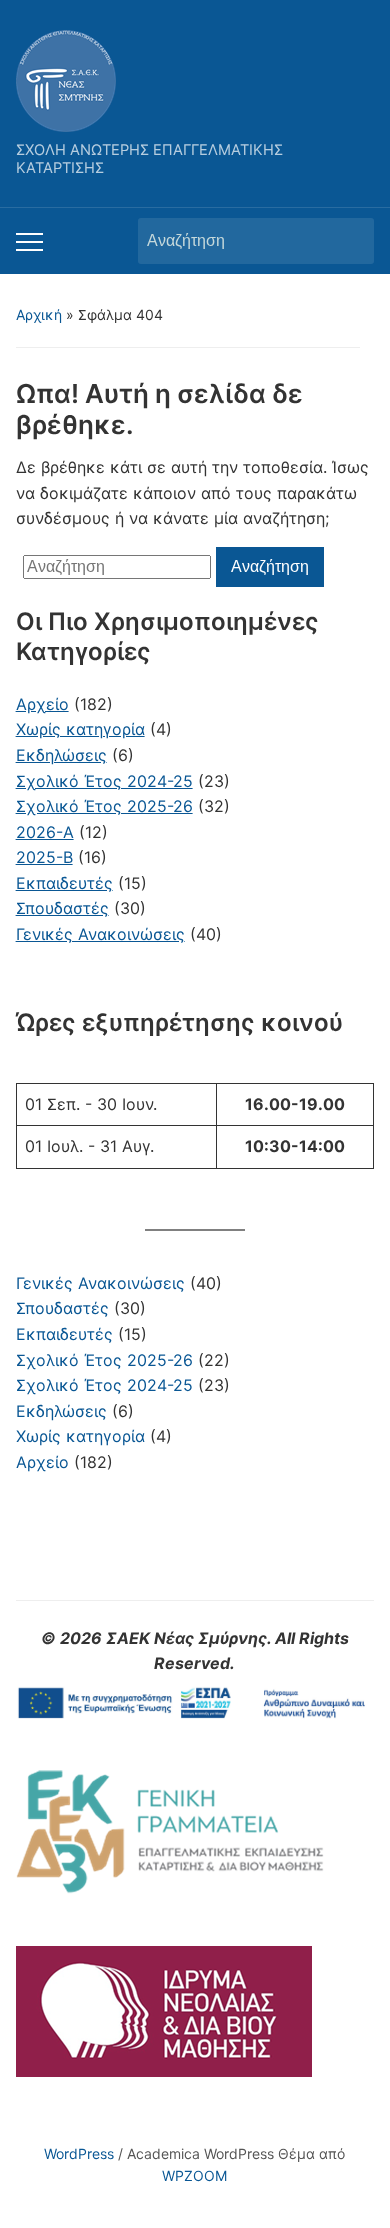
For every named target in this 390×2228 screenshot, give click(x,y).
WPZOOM (194, 2175)
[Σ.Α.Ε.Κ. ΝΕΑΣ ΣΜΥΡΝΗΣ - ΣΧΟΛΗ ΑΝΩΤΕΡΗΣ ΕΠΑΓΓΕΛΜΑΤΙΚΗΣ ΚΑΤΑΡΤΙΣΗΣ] (66, 79)
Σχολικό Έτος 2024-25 (104, 1385)
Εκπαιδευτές (64, 1334)
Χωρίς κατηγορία (80, 1436)
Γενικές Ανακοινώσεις (100, 1283)
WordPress (79, 2153)
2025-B (44, 857)
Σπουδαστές (62, 1308)
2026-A (45, 832)
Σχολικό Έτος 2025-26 (104, 1360)
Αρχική (39, 314)
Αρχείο (42, 1462)
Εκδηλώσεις (61, 1411)
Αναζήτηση (349, 241)
